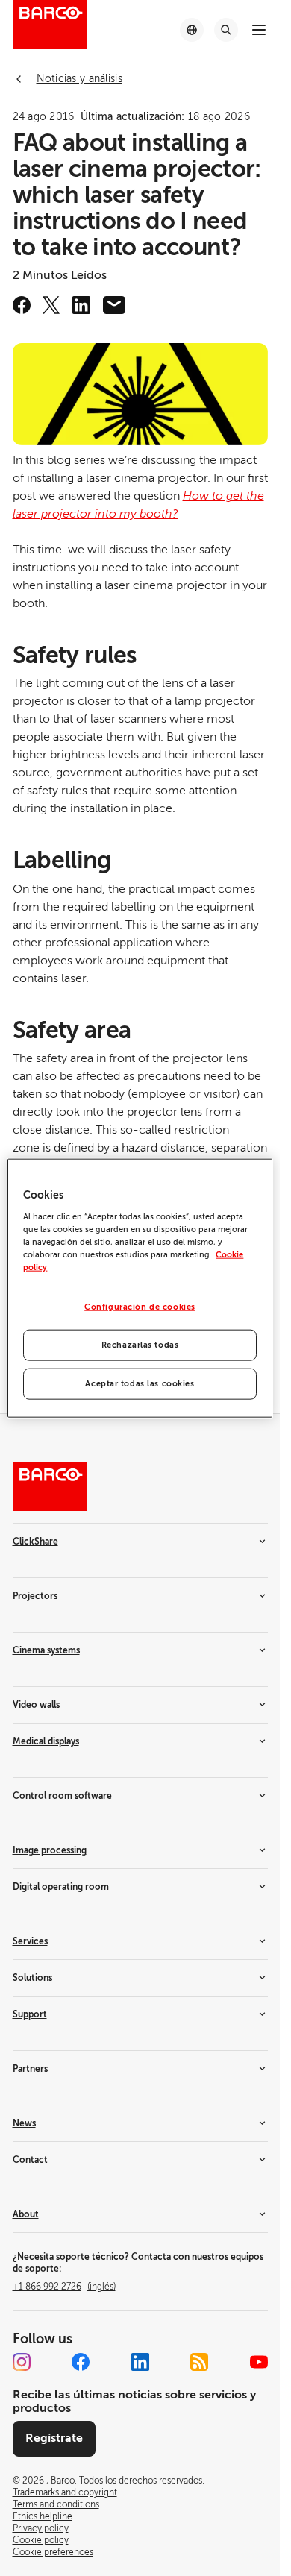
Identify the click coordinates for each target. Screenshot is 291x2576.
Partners (30, 2069)
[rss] (199, 2362)
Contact (30, 2160)
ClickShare (35, 1542)
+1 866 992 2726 (64, 2287)
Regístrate (54, 2438)
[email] (114, 305)
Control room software (62, 1796)
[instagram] (22, 2362)
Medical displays (46, 1741)
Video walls (36, 1705)
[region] (140, 1288)
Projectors (35, 1596)
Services (30, 1941)
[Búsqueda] (226, 30)
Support (30, 2014)
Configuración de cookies (140, 1307)
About (26, 2214)
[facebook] (22, 305)
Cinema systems (46, 1650)
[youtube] (259, 2362)
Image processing (50, 1850)
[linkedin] (81, 305)
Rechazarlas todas (140, 1344)
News (24, 2123)
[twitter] (51, 305)
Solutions (32, 1978)
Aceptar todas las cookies (140, 1383)
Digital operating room (61, 1887)
